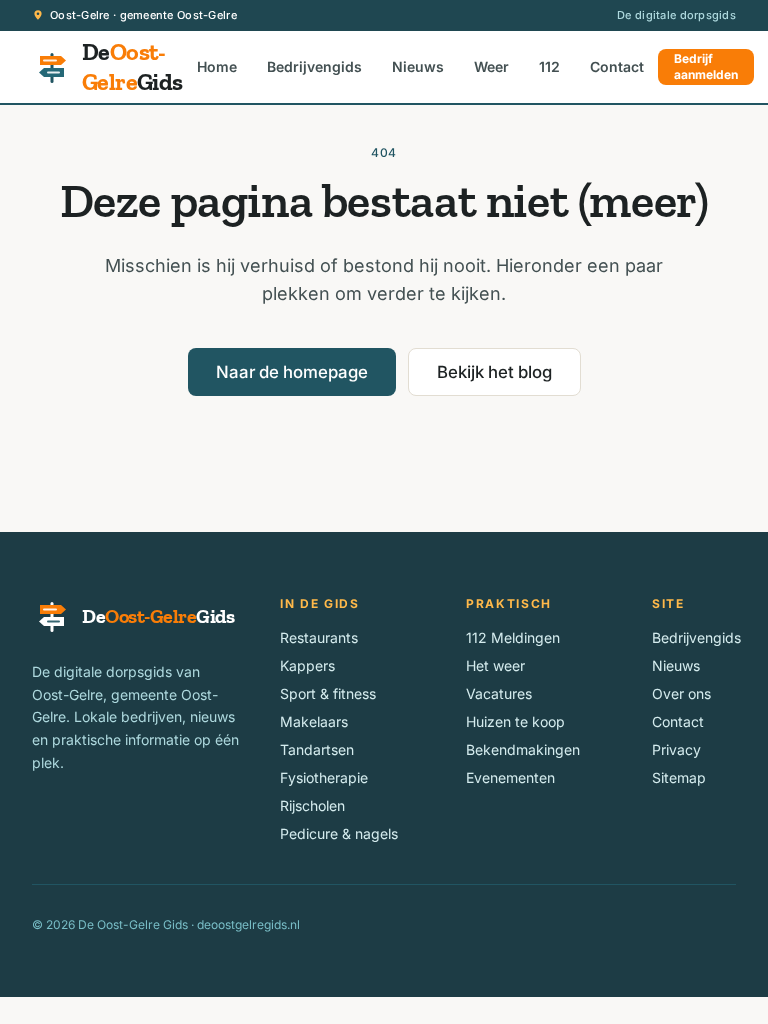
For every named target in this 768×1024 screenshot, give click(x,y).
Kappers (307, 665)
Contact (617, 66)
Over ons (681, 693)
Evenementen (510, 777)
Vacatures (499, 693)
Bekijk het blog (494, 372)
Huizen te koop (515, 721)
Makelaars (314, 721)
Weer (491, 66)
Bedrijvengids (314, 66)
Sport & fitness (328, 693)
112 (549, 66)
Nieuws (418, 66)
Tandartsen (317, 749)
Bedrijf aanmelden (706, 66)
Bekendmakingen (523, 749)
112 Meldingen (513, 637)
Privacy (676, 749)
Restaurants (319, 637)
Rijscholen (312, 805)
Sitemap (679, 777)
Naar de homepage (292, 372)
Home (217, 66)
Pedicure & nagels (339, 833)
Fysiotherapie (324, 777)
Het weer (495, 665)
